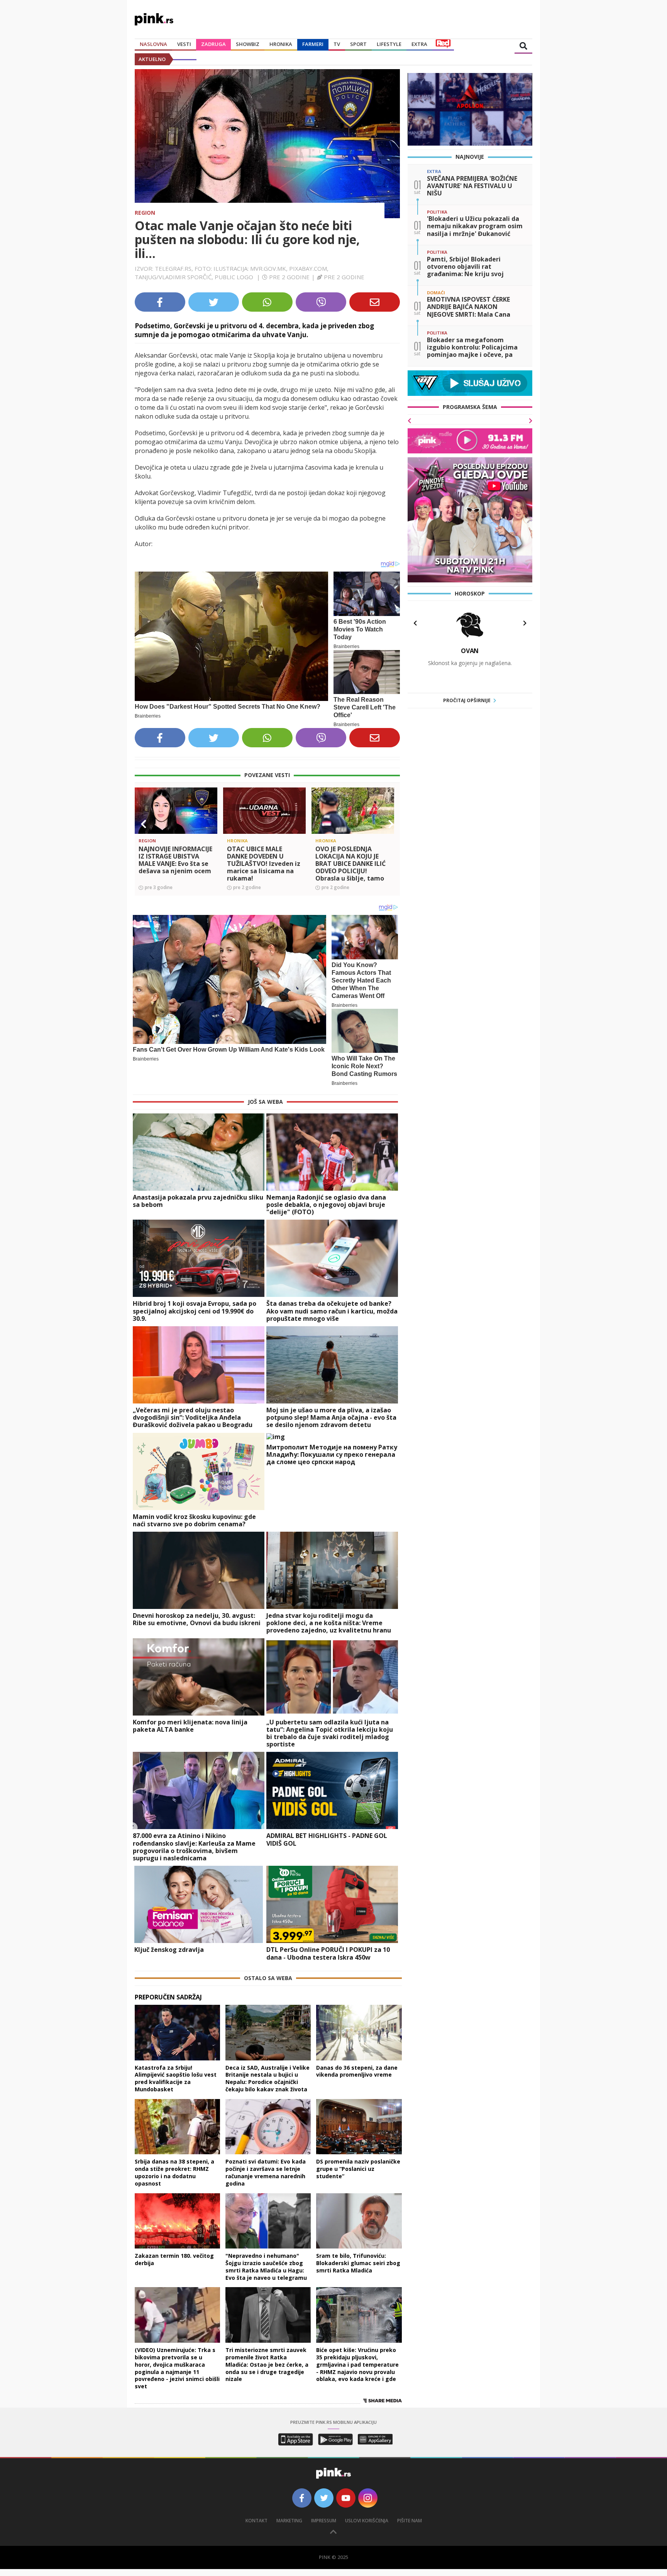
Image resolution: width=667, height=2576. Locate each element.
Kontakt (256, 2521)
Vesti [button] (184, 44)
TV (337, 44)
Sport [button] (358, 44)
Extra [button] (419, 44)
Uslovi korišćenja (367, 2521)
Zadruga (213, 44)
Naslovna (153, 44)
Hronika (281, 44)
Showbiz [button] (248, 44)
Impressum (324, 2521)
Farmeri (313, 44)
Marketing (289, 2521)
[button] (144, 824)
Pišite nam (410, 2521)
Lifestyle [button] (389, 44)
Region (145, 213)
